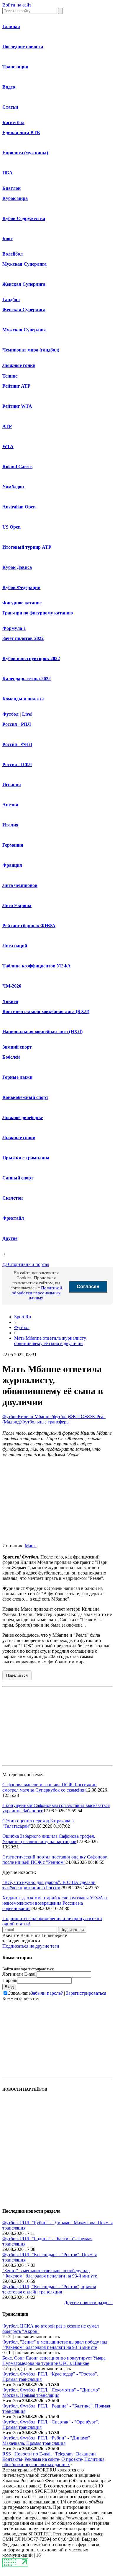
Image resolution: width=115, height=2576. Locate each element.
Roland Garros (17, 467)
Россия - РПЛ (17, 724)
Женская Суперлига (24, 284)
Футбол (10, 714)
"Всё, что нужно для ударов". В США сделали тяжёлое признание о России (49, 1885)
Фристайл (13, 1218)
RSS (7, 2454)
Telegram (64, 2454)
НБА (8, 173)
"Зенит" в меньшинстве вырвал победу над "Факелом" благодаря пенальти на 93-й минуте (50, 2273)
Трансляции (15, 67)
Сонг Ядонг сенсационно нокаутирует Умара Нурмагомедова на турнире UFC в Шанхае (54, 2361)
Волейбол (13, 254)
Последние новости (23, 47)
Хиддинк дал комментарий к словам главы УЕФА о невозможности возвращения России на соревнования (55, 1903)
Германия (13, 845)
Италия (10, 825)
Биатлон (11, 188)
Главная (11, 27)
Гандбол (11, 300)
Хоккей (10, 1001)
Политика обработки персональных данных (53, 2462)
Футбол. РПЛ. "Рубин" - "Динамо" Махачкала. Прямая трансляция (46, 2441)
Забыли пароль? (47, 1993)
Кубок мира (15, 198)
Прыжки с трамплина (26, 1158)
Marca (31, 1546)
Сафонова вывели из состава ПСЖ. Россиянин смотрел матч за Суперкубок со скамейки (50, 1787)
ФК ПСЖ (79, 1417)
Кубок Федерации (21, 587)
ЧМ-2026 (12, 986)
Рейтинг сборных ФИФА (29, 926)
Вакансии (86, 2454)
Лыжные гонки (19, 365)
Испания (12, 785)
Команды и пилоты (23, 699)
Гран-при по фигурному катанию (38, 613)
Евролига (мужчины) (25, 153)
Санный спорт (18, 1178)
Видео (9, 87)
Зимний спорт (17, 1047)
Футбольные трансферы (45, 1422)
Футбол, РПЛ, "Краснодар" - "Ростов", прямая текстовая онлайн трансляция (49, 2289)
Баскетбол (13, 122)
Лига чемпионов (20, 885)
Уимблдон (13, 487)
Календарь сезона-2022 (27, 679)
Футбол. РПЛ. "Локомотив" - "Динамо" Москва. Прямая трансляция (51, 2393)
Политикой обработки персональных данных (37, 1293)
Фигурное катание (22, 603)
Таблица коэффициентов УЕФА (37, 966)
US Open (11, 527)
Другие (10, 1238)
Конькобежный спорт (25, 1097)
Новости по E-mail (33, 2454)
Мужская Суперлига (24, 264)
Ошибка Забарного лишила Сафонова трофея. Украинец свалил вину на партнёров (49, 1839)
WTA (8, 446)
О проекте (72, 2459)
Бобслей (11, 1057)
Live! (27, 714)
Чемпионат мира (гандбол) (31, 350)
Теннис (10, 376)
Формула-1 (14, 628)
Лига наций (15, 946)
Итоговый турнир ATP (27, 547)
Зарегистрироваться (86, 1993)
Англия (10, 805)
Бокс (8, 239)
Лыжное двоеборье (23, 1117)
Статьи (10, 107)
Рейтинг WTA (17, 406)
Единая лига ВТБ (21, 133)
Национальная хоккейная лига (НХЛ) (42, 1032)
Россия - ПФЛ (17, 764)
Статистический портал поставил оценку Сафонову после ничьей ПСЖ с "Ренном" (55, 1860)
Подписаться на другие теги (31, 1946)
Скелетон (13, 1198)
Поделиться (17, 1675)
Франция (12, 865)
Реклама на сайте (42, 2459)
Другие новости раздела (88, 2303)
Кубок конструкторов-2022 (31, 658)
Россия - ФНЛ (17, 744)
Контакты (12, 2459)
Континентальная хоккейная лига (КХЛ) (46, 1011)
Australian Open (19, 507)
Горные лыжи (17, 1077)
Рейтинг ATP (16, 386)
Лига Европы (17, 905)
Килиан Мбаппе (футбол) (43, 1417)
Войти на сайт (17, 5)
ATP (7, 426)
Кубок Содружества (24, 218)
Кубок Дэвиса (17, 567)
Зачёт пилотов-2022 (23, 638)
